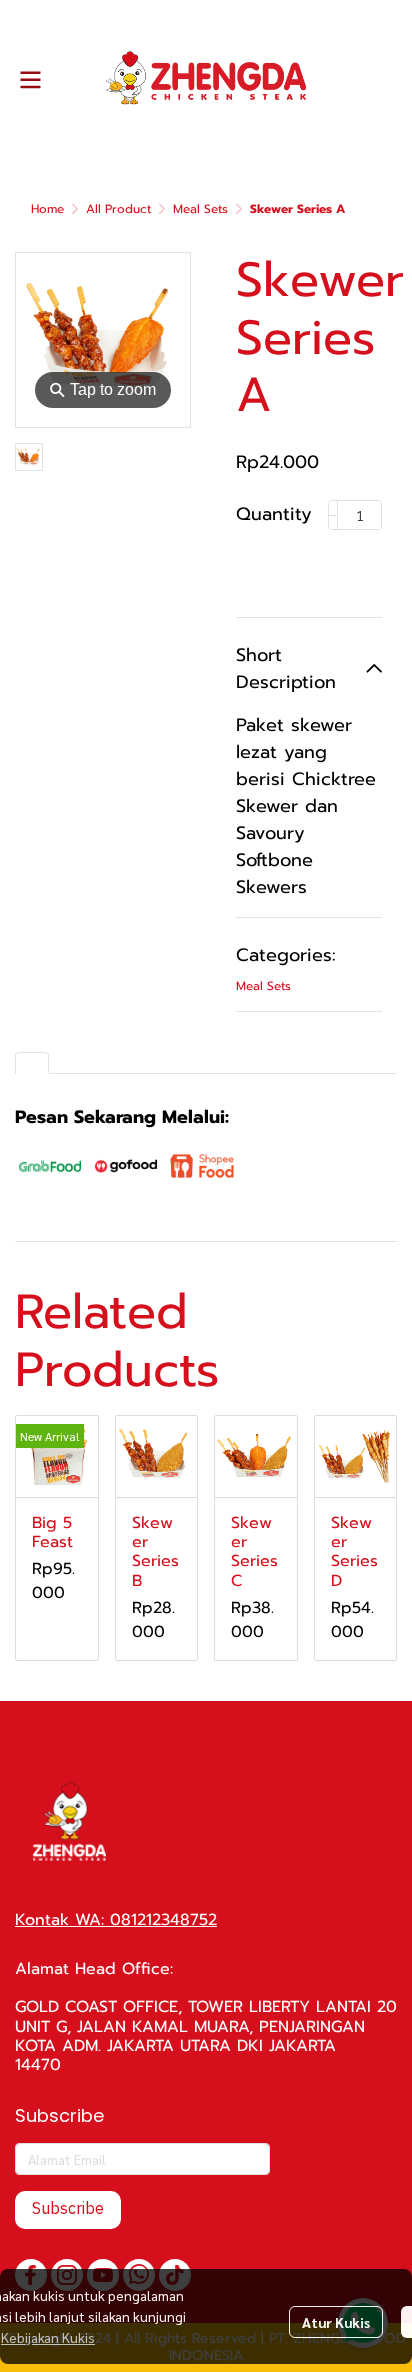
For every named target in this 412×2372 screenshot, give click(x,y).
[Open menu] (30, 80)
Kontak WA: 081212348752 (116, 1920)
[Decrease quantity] (333, 515)
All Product (118, 209)
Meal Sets (200, 209)
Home (47, 209)
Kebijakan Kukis (48, 2337)
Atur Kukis (336, 2322)
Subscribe (68, 2209)
